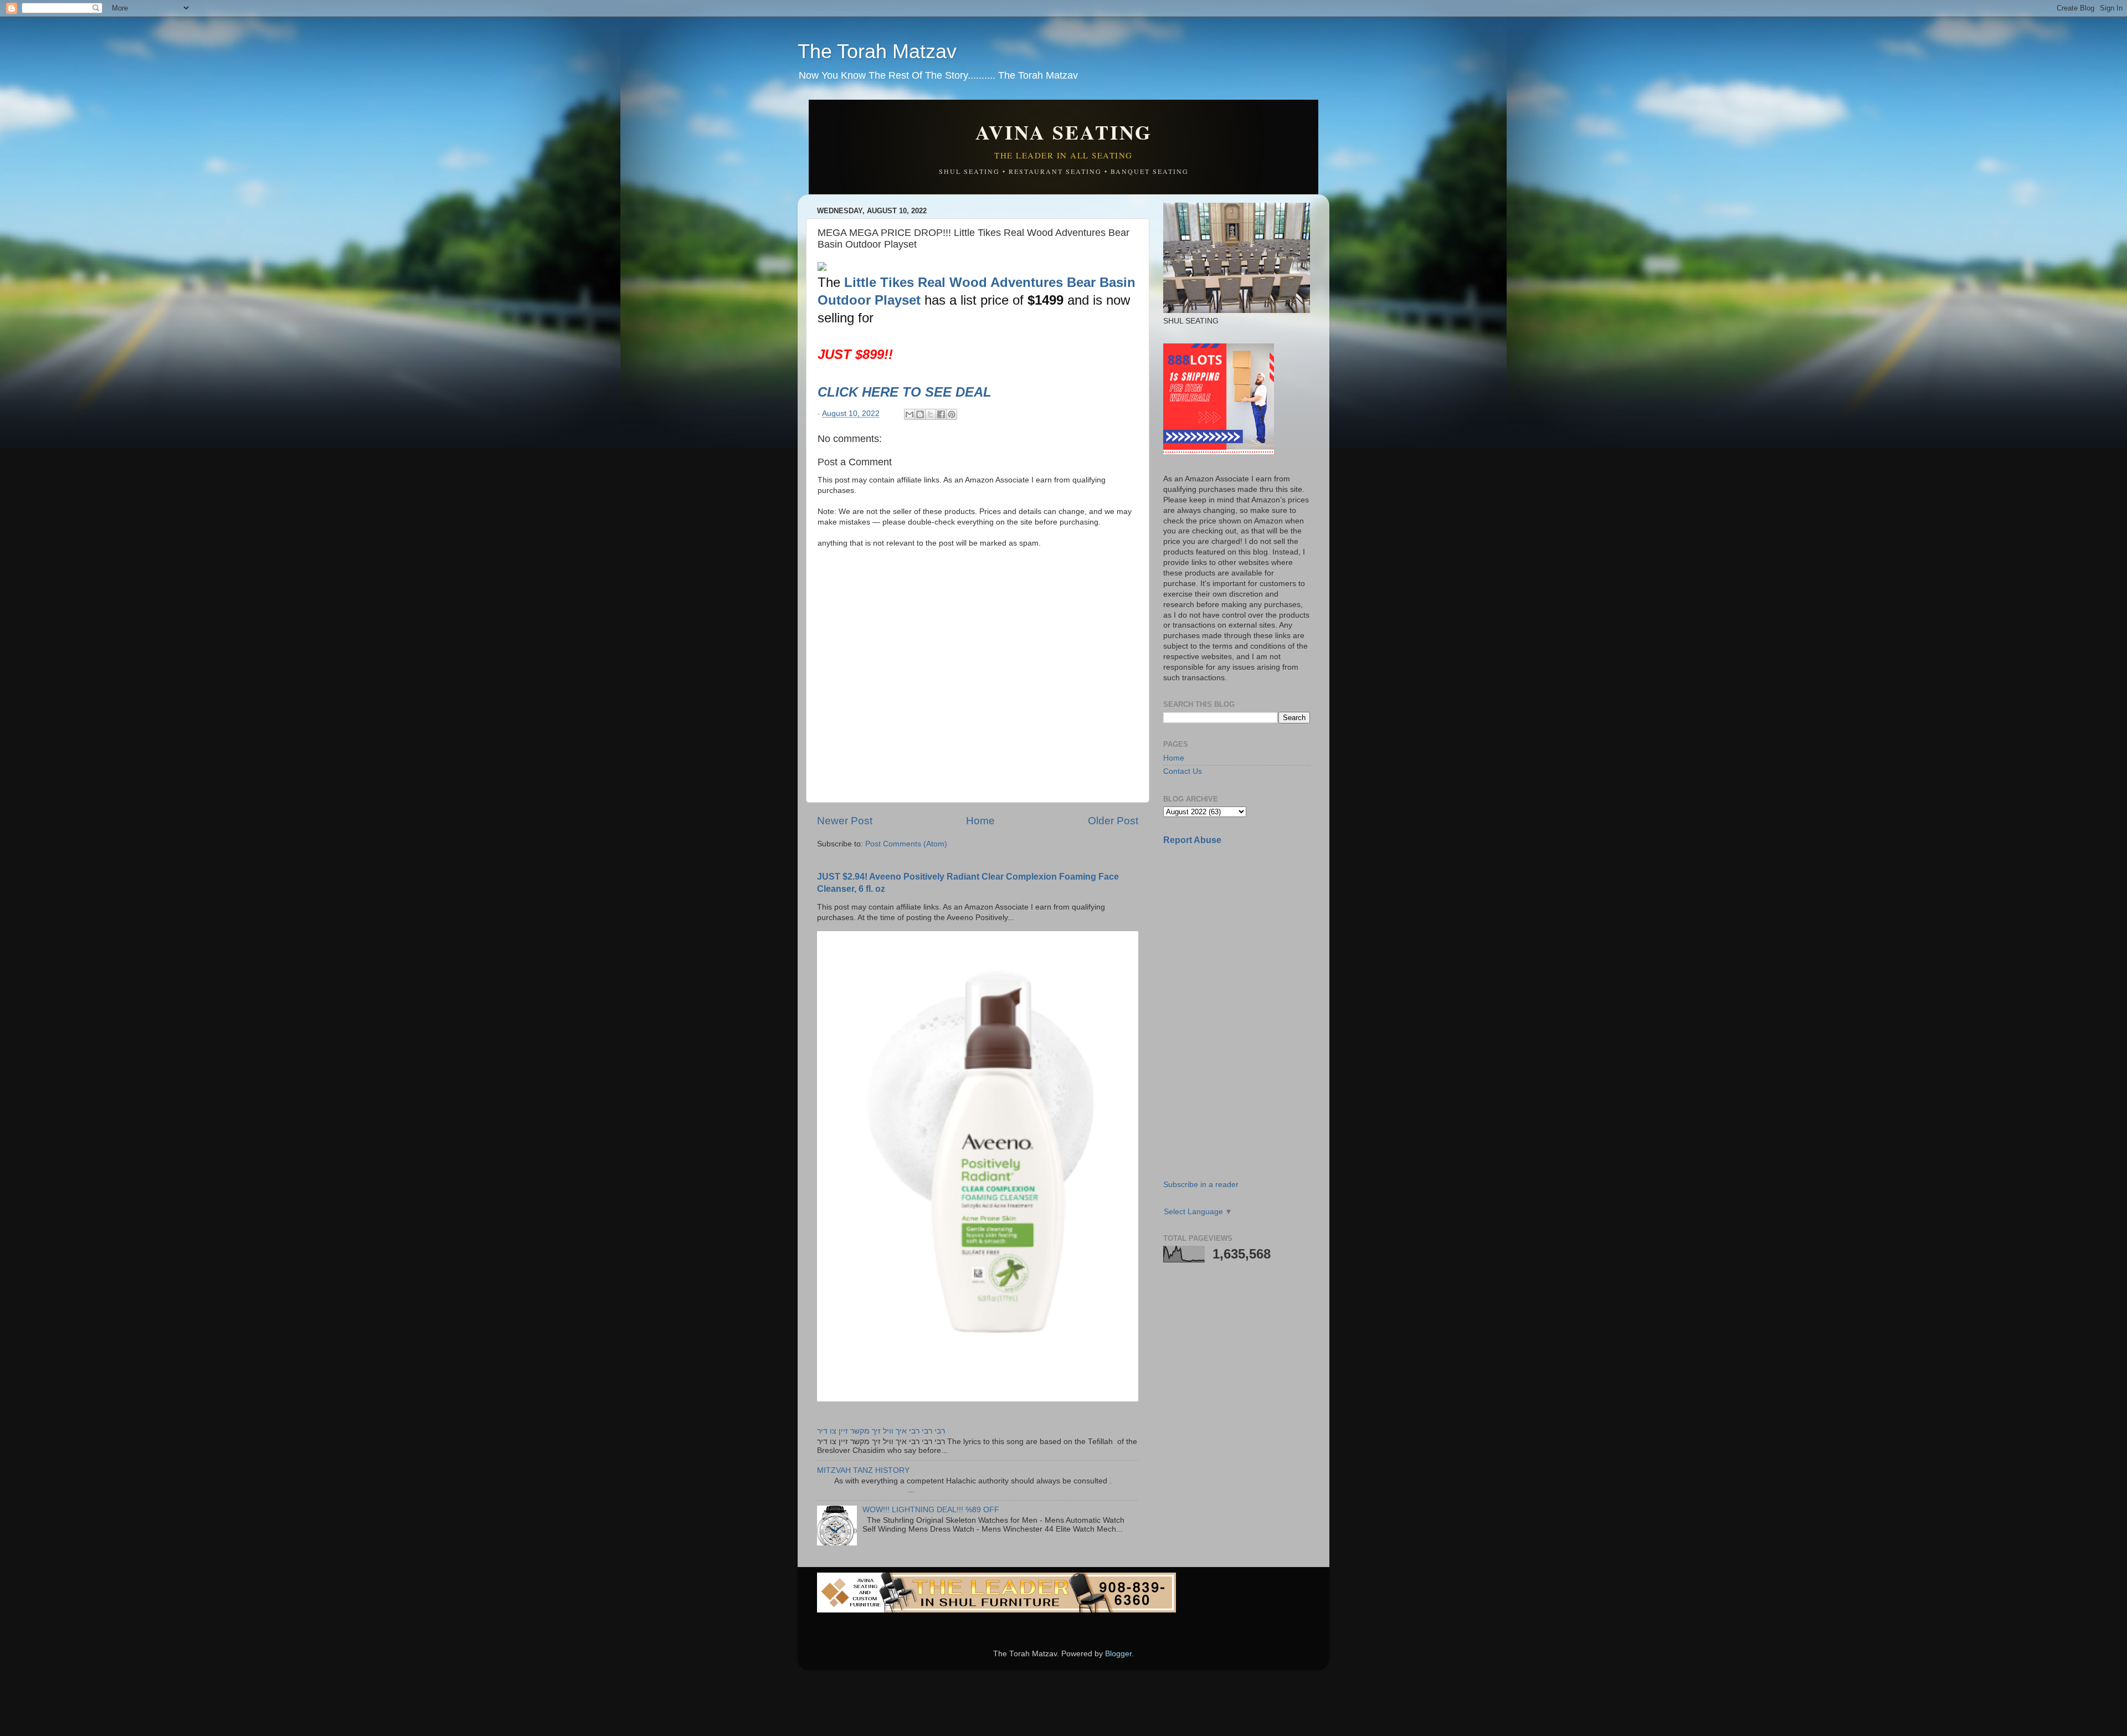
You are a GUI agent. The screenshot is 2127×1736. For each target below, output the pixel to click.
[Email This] (910, 414)
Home (980, 821)
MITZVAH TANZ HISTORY (863, 1470)
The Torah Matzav (877, 51)
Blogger (1118, 1654)
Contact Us (1183, 771)
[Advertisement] (1246, 932)
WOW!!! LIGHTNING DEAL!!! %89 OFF (931, 1510)
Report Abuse (1192, 840)
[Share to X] (931, 414)
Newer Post (845, 821)
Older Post (1113, 821)
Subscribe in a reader (1201, 1185)
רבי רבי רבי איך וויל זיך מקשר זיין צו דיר (881, 1431)
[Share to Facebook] (941, 414)
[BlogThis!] (920, 414)
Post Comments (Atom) (906, 844)
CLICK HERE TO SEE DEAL (906, 392)
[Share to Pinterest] (952, 414)
